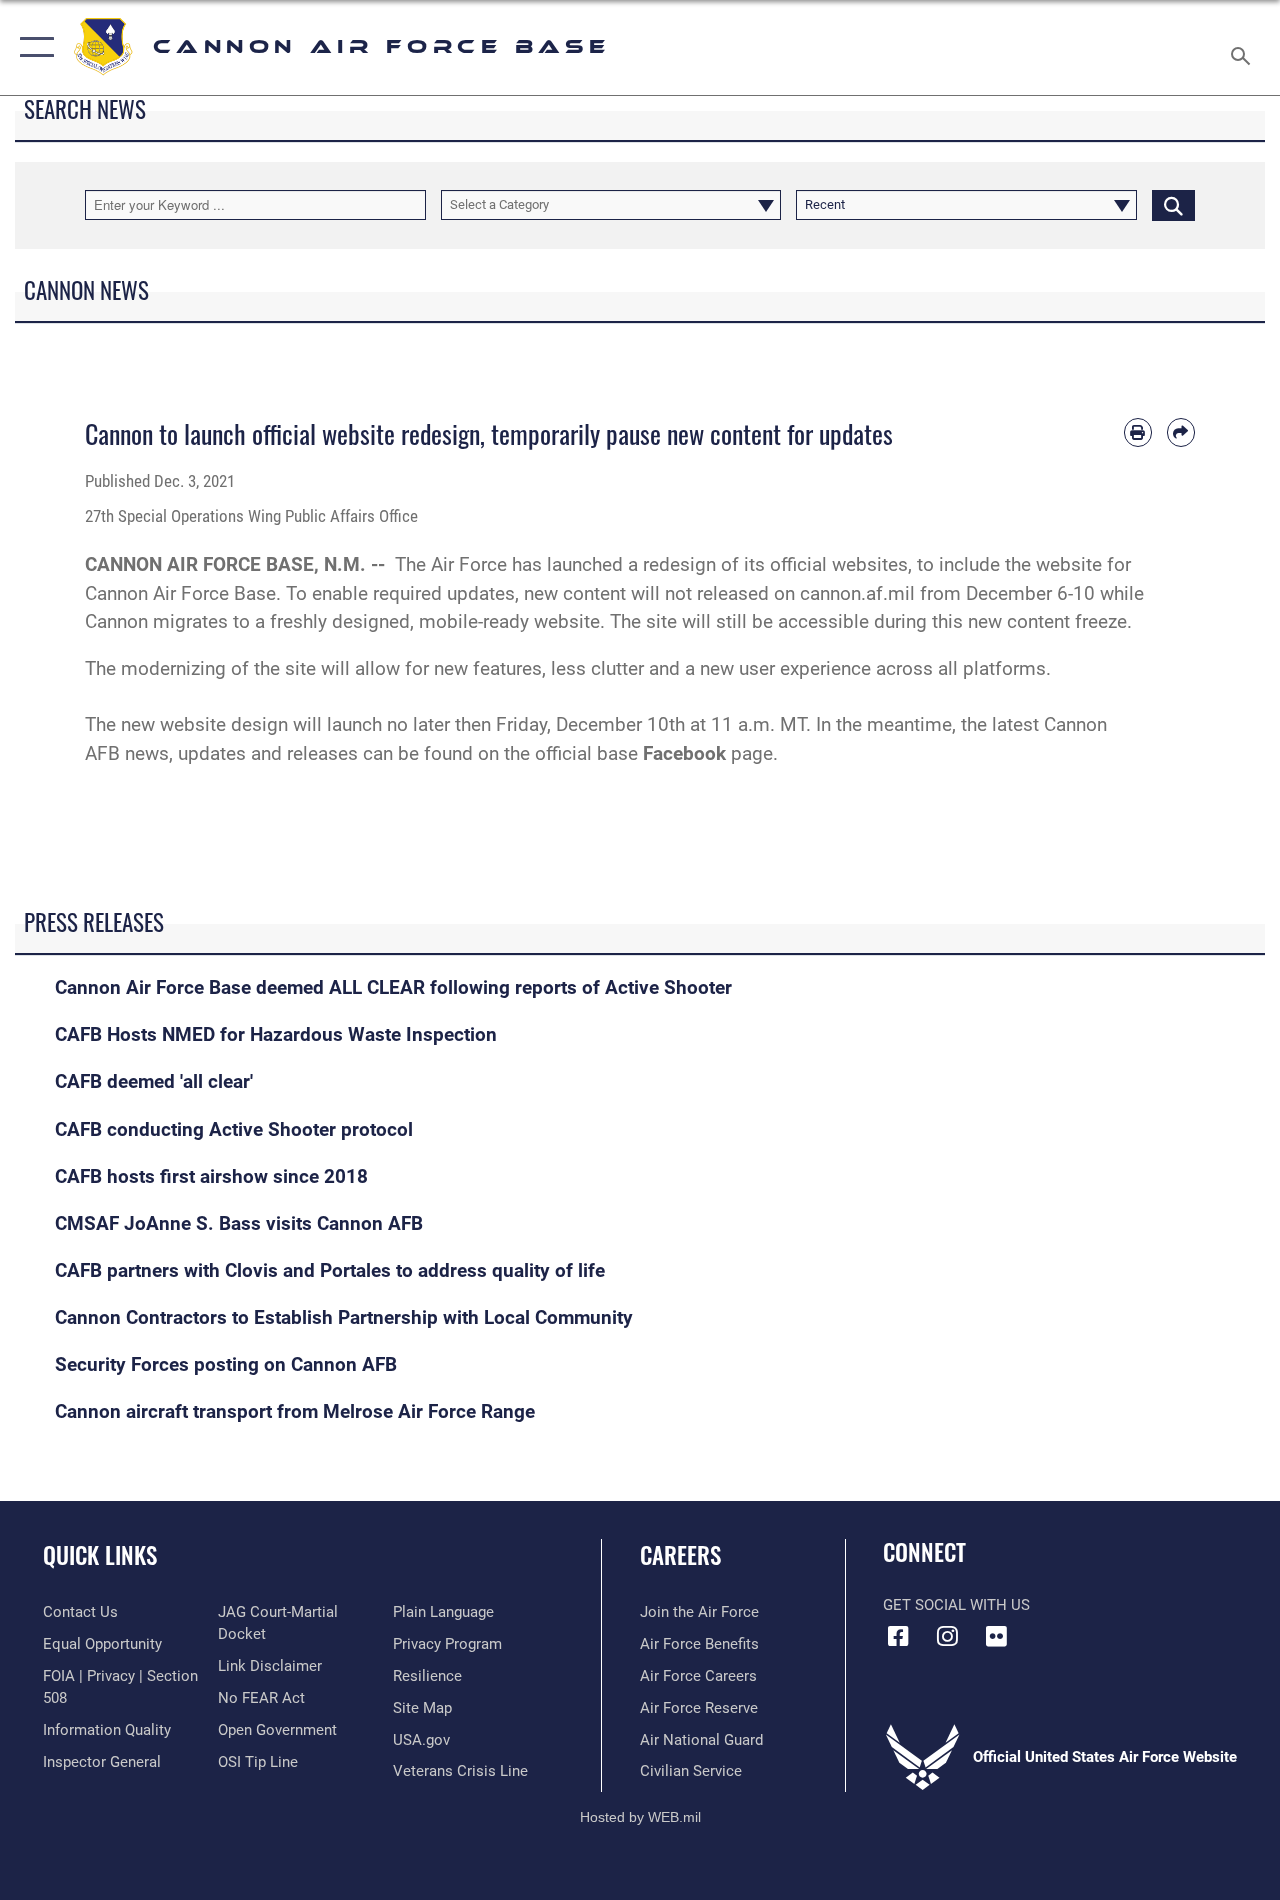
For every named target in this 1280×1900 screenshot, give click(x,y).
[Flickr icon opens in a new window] (996, 1636)
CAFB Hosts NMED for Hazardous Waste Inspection (276, 1035)
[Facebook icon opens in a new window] (898, 1636)
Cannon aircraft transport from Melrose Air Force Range (295, 1412)
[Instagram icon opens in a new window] (947, 1636)
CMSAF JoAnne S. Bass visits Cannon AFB (239, 1224)
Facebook (684, 754)
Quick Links (100, 1555)
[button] (32, 47)
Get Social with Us (956, 1605)
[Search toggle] (1244, 47)
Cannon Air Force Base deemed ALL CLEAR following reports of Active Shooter (393, 988)
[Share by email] (1181, 432)
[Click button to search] (1173, 205)
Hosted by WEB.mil (640, 1817)
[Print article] (1138, 432)
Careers (680, 1555)
